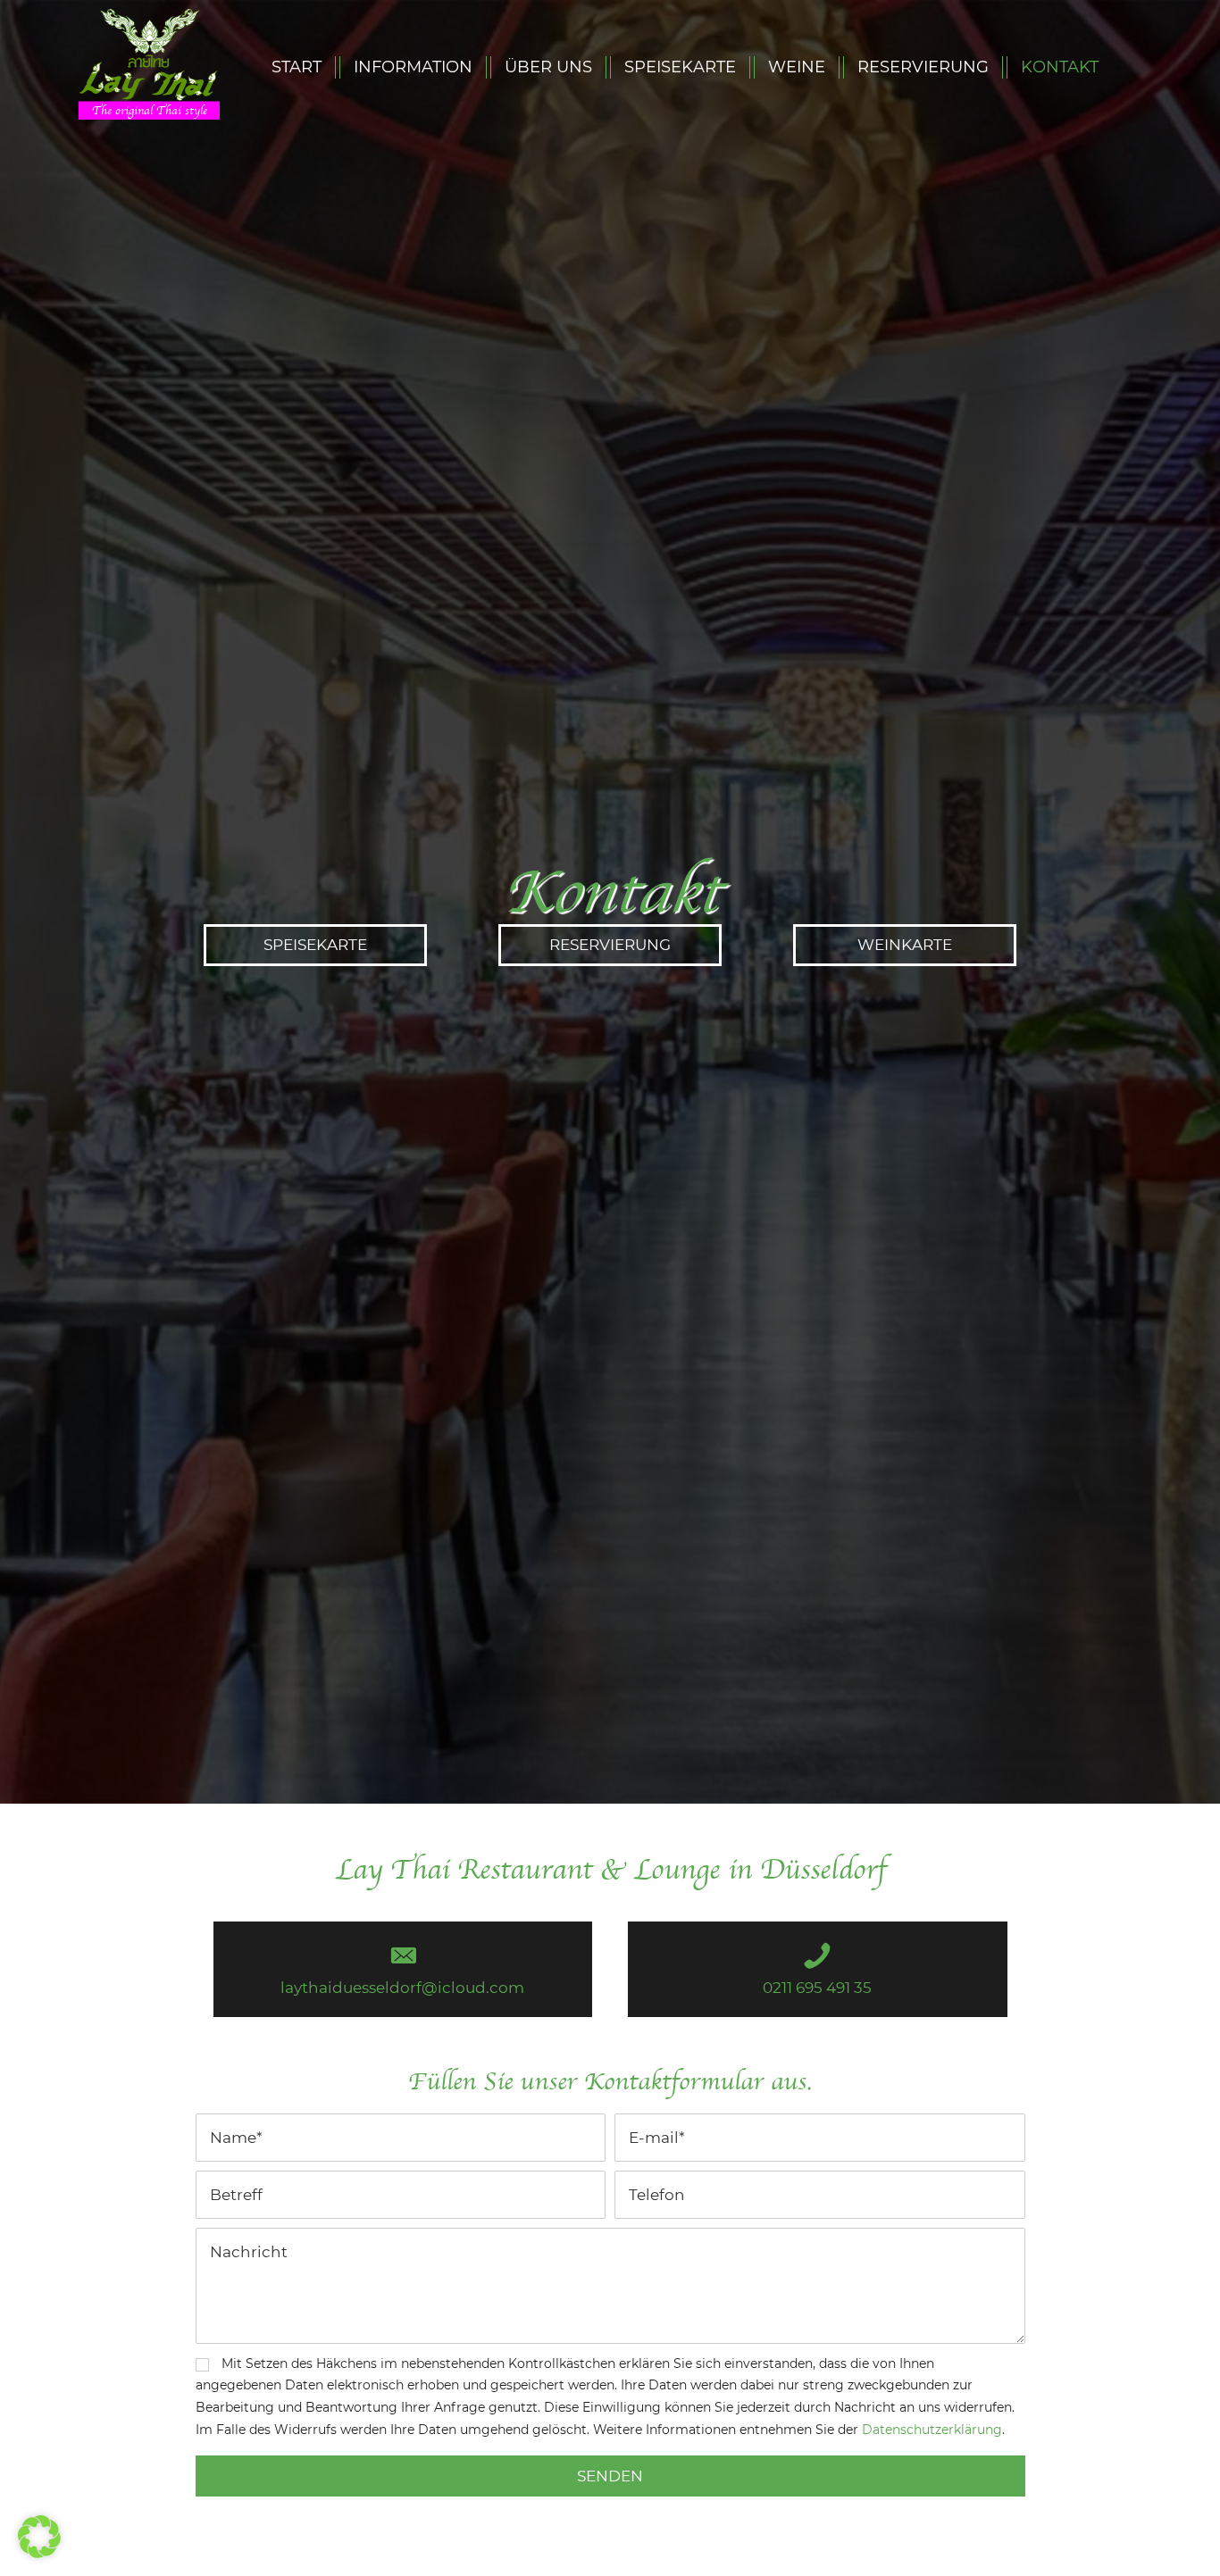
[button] (315, 945)
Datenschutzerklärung (932, 2430)
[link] (297, 67)
